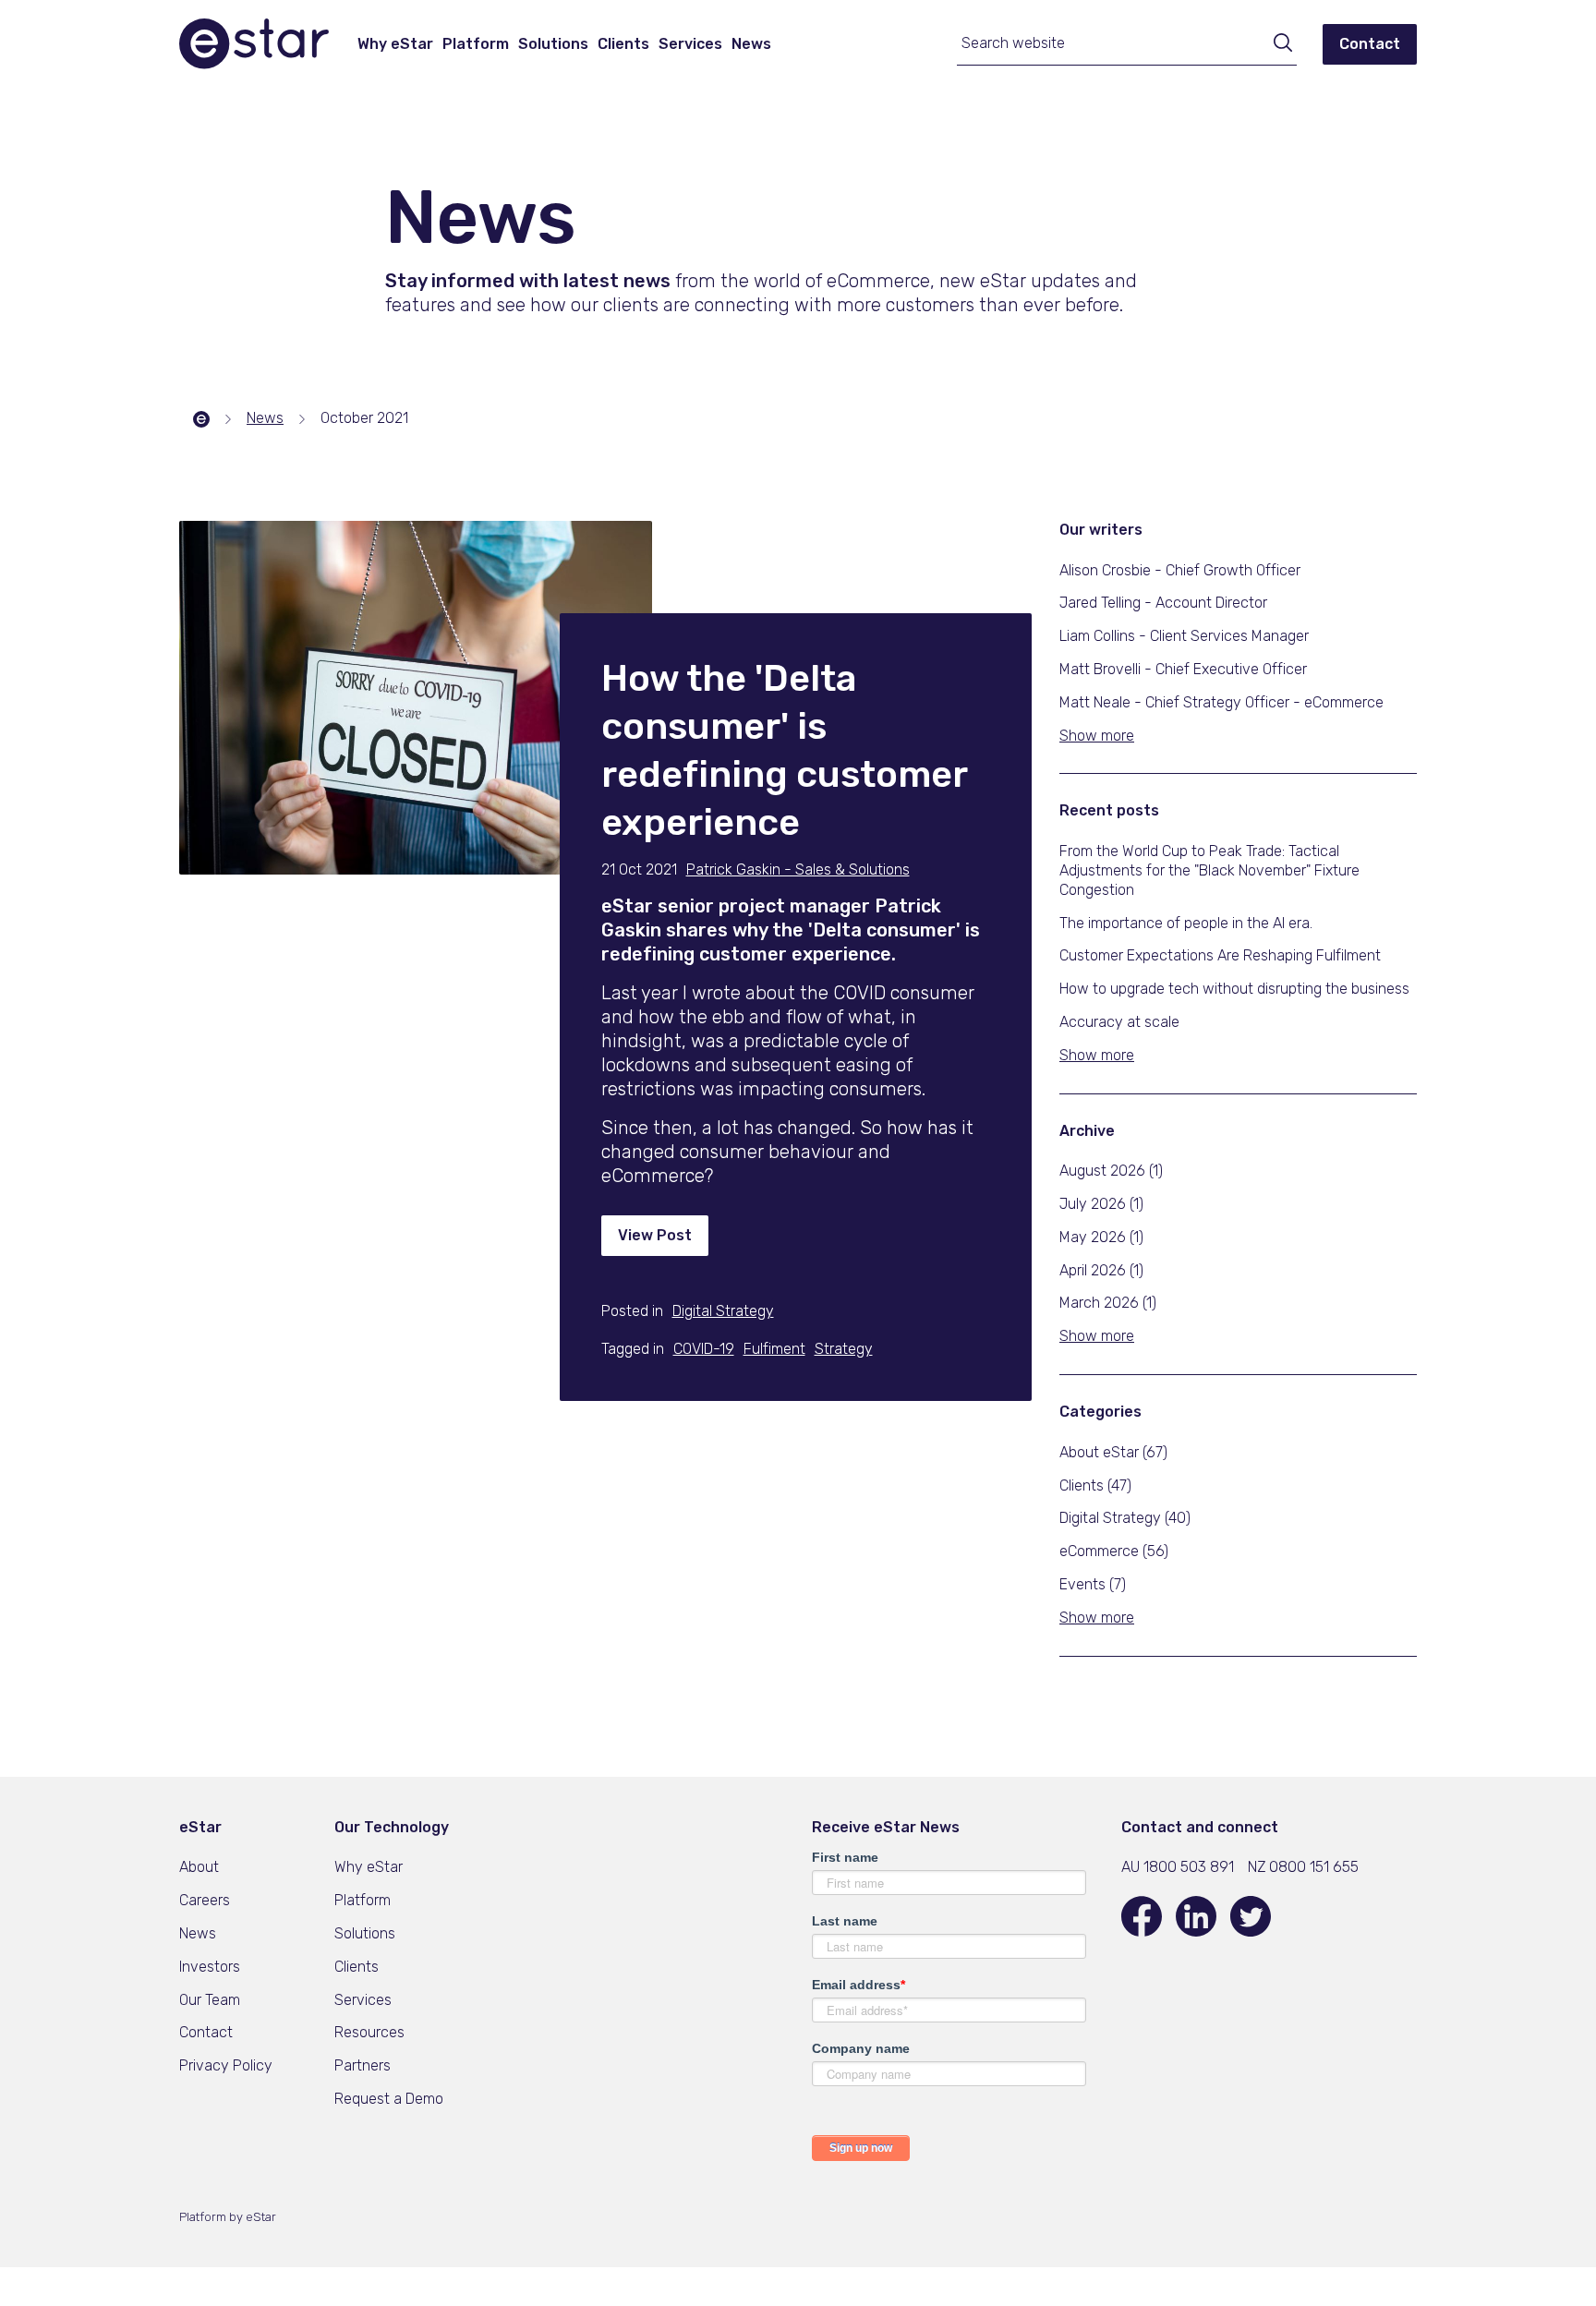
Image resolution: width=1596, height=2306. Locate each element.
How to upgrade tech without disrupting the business (1234, 989)
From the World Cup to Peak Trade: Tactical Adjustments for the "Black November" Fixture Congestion (1209, 870)
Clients (623, 44)
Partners (363, 2065)
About (199, 1867)
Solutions (553, 44)
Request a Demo (389, 2099)
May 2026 (1101, 1237)
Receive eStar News (886, 1827)
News (751, 44)
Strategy (844, 1349)
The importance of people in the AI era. (1186, 923)
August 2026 (1111, 1171)
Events (1093, 1584)
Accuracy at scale (1119, 1022)
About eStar (1113, 1452)
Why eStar (395, 44)
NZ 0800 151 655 (1303, 1867)
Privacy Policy (226, 2065)
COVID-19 (704, 1349)
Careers (205, 1900)
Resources (369, 2032)
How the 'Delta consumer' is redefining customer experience (784, 750)
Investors (210, 1967)
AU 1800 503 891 (1178, 1867)
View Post (655, 1235)
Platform (476, 44)
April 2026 (1101, 1270)
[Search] (1276, 45)
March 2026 (1108, 1303)
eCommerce (1114, 1551)
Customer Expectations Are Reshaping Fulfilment (1220, 955)
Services (690, 44)
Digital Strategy (1125, 1518)
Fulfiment (774, 1349)
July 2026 (1101, 1204)
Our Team (210, 2000)
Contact (1370, 44)
